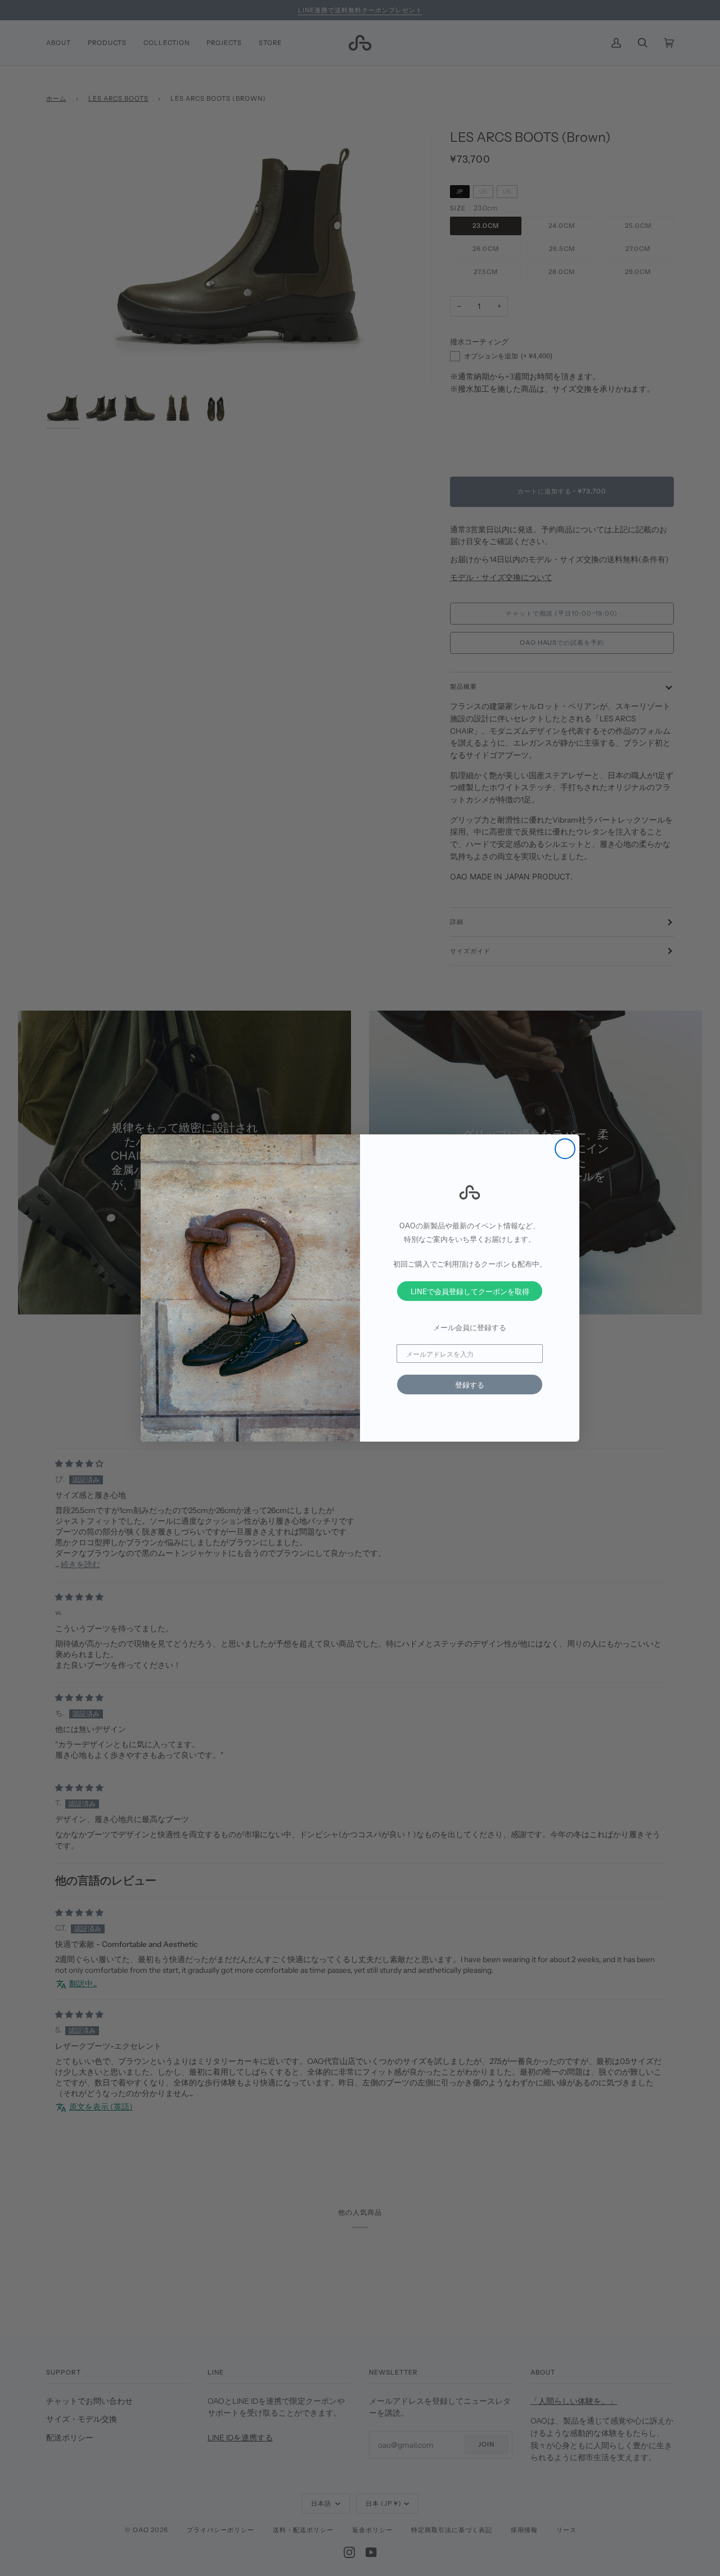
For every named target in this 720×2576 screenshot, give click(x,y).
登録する (470, 1385)
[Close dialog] (565, 1149)
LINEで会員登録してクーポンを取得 (470, 1291)
